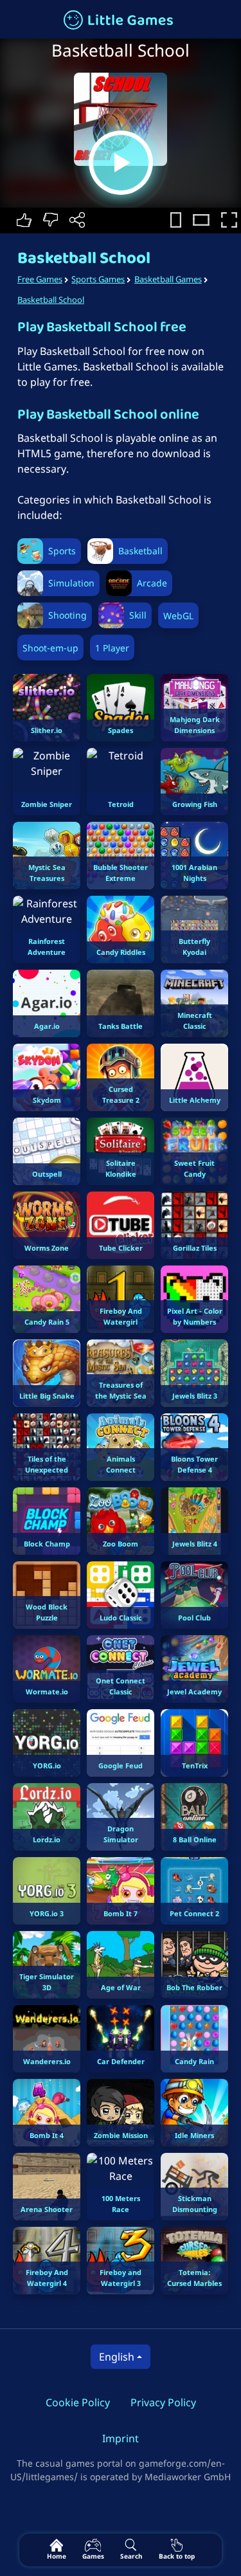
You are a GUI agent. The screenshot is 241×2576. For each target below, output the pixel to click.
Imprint (121, 2438)
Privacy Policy (163, 2402)
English (117, 2357)
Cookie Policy (78, 2402)
